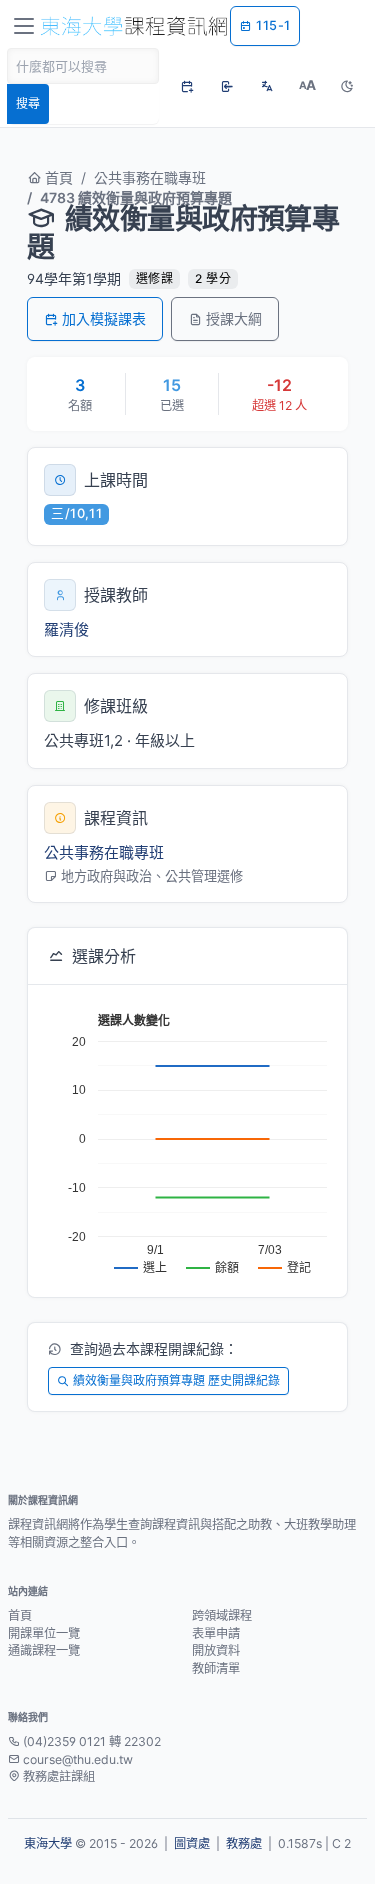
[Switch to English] (267, 86)
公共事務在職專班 (150, 177)
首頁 (57, 177)
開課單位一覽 (44, 1633)
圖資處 (192, 1843)
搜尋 (28, 103)
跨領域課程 (222, 1615)
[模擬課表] (187, 86)
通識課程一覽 (44, 1650)
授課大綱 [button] (234, 318)
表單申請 (216, 1633)
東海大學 (48, 1843)
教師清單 (216, 1668)
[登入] (227, 86)
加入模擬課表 (104, 318)
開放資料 (216, 1650)
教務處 (244, 1843)
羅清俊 (66, 629)
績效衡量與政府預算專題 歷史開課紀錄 (176, 1380)
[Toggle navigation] (24, 26)
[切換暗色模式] (347, 86)
